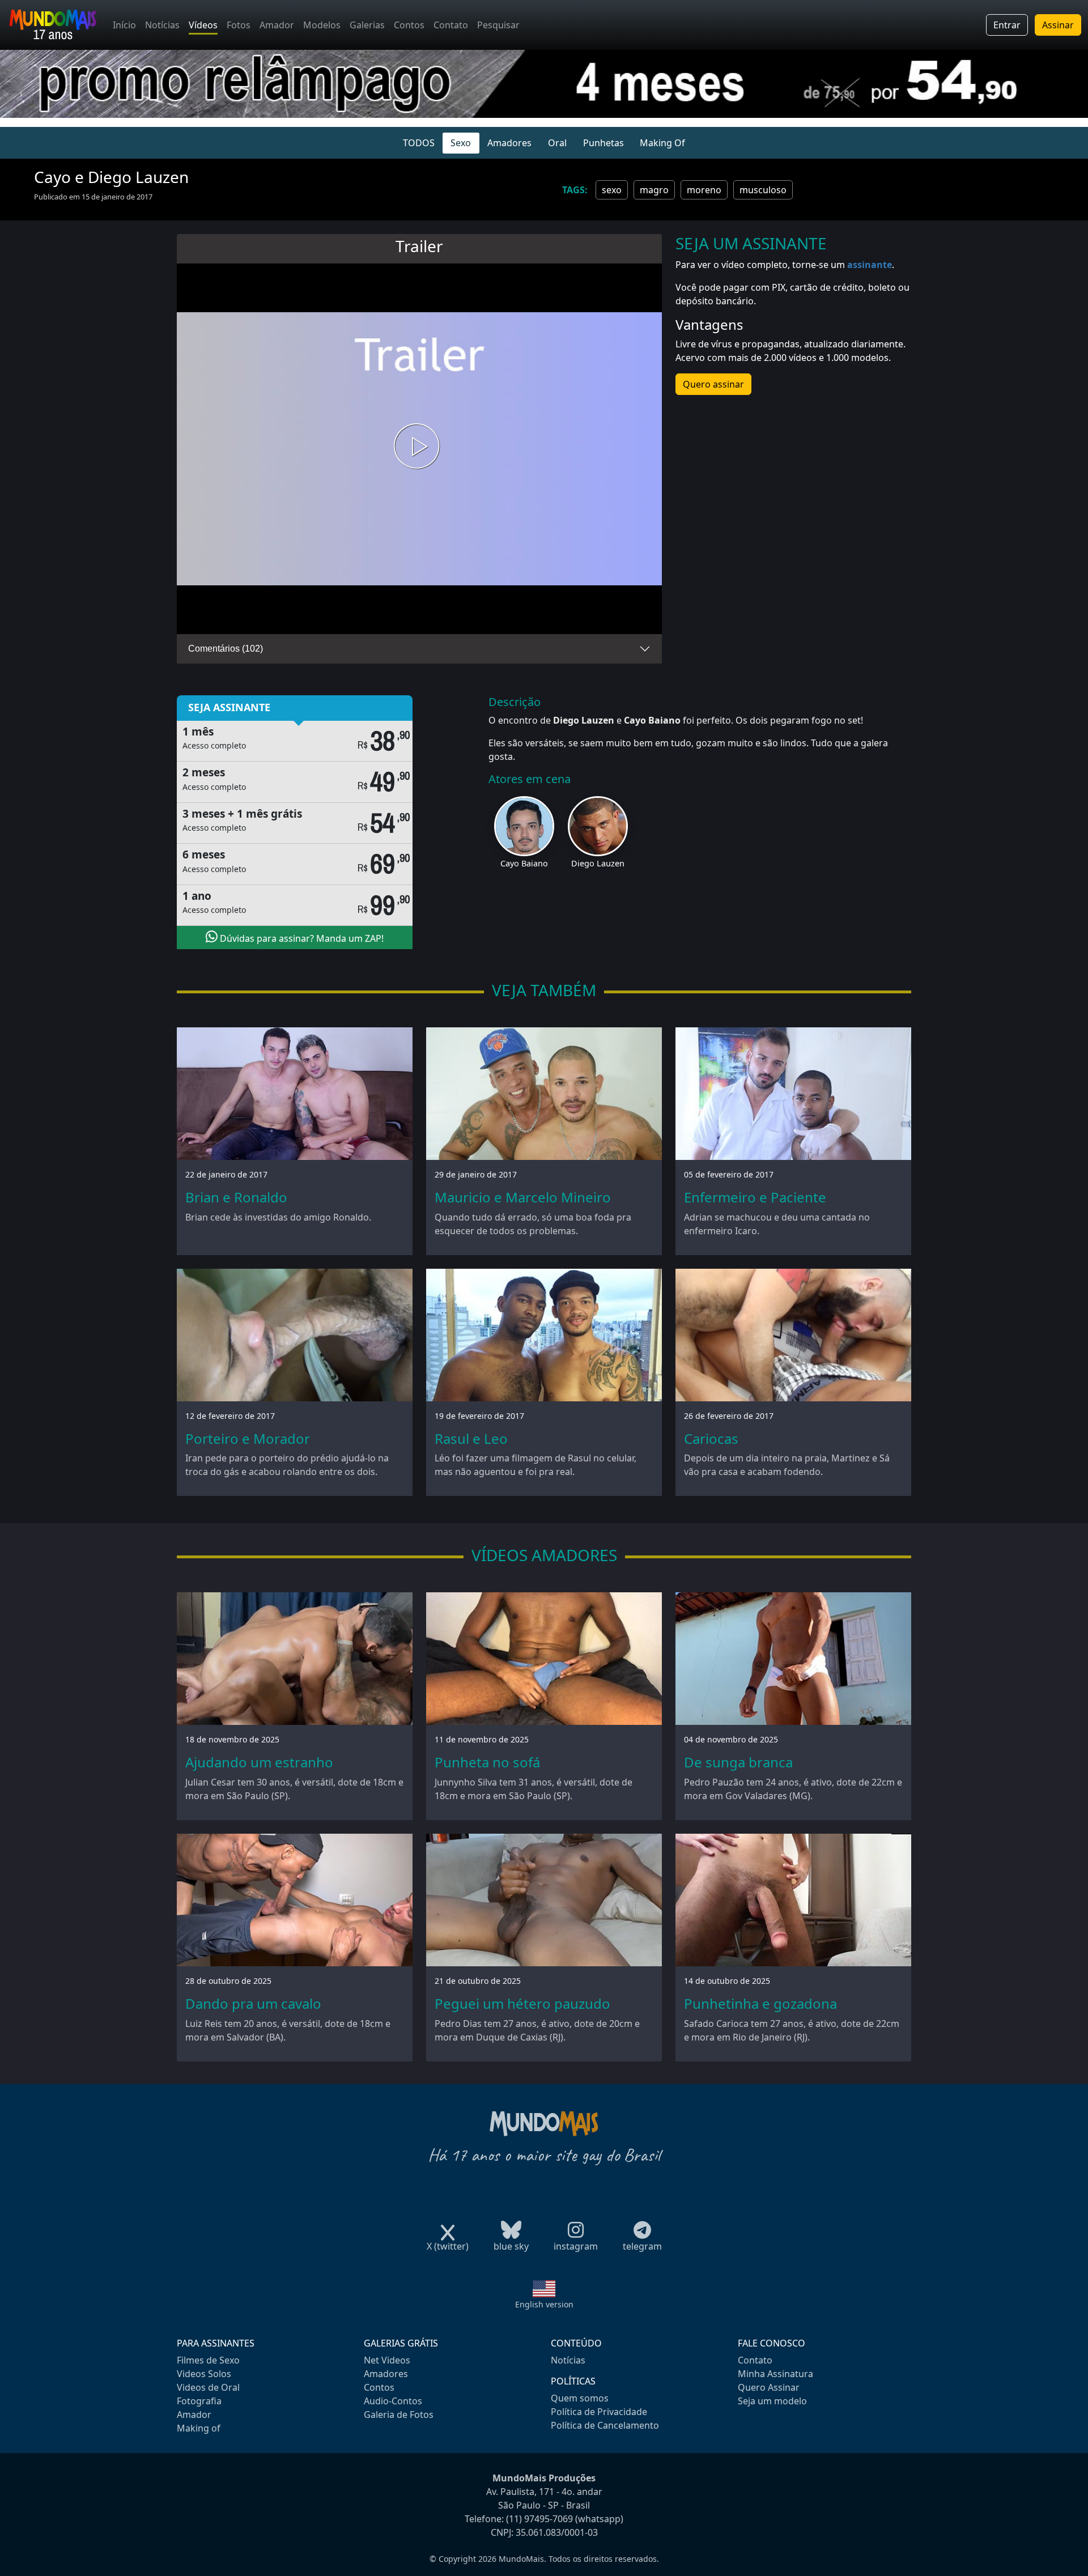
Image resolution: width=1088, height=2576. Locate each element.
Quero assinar (713, 384)
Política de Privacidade (599, 2412)
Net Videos (387, 2360)
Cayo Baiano (524, 863)
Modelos (322, 25)
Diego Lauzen (598, 863)
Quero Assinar (769, 2387)
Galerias (367, 25)
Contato (451, 25)
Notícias (162, 25)
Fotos (239, 25)
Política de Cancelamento (605, 2425)
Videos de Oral (208, 2387)
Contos (409, 25)
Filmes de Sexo (208, 2360)
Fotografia (199, 2401)
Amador (277, 25)
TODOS (419, 143)
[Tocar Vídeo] (419, 449)
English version (544, 2304)
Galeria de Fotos (399, 2415)
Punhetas (603, 143)
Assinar (1058, 25)
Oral (557, 143)
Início (124, 25)
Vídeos (203, 25)
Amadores (509, 143)
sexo (612, 190)
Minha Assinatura (775, 2374)
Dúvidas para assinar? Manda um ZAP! (301, 938)
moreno (704, 190)
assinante (870, 265)
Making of (199, 2428)
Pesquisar (498, 25)
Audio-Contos (393, 2401)
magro (654, 190)
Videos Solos (204, 2374)
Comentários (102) (226, 649)
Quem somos (580, 2398)
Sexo (461, 143)
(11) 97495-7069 (539, 2519)
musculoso (763, 190)
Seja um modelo (772, 2401)
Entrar (1007, 25)
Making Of (662, 143)
